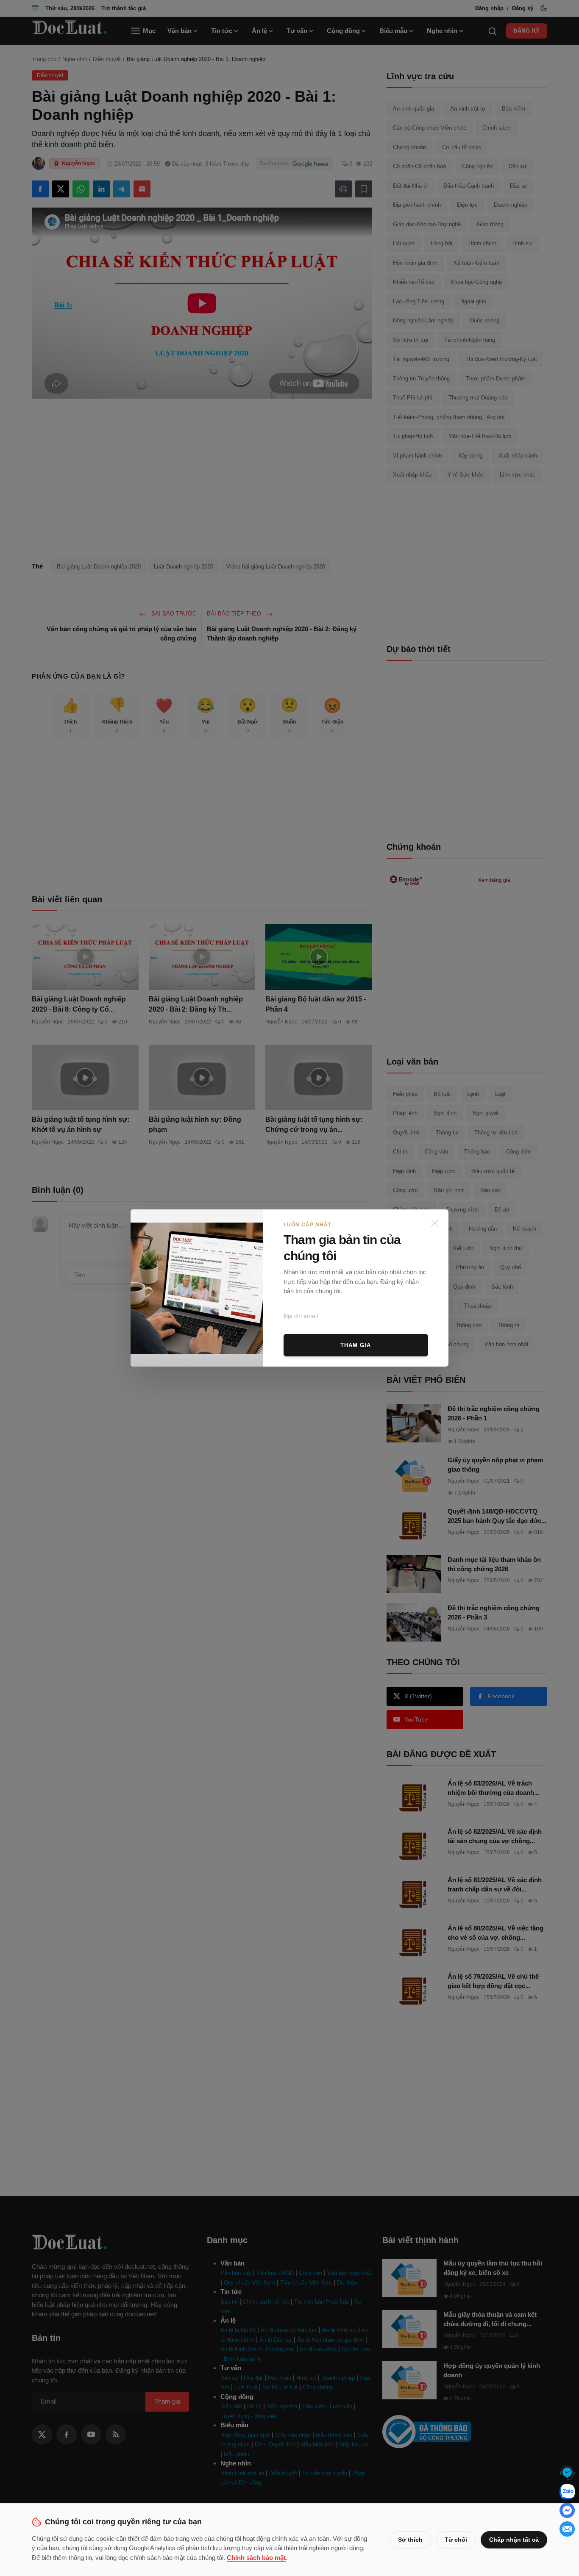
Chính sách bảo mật (256, 2558)
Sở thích (410, 2540)
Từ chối (456, 2540)
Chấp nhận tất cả (514, 2540)
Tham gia (356, 1345)
